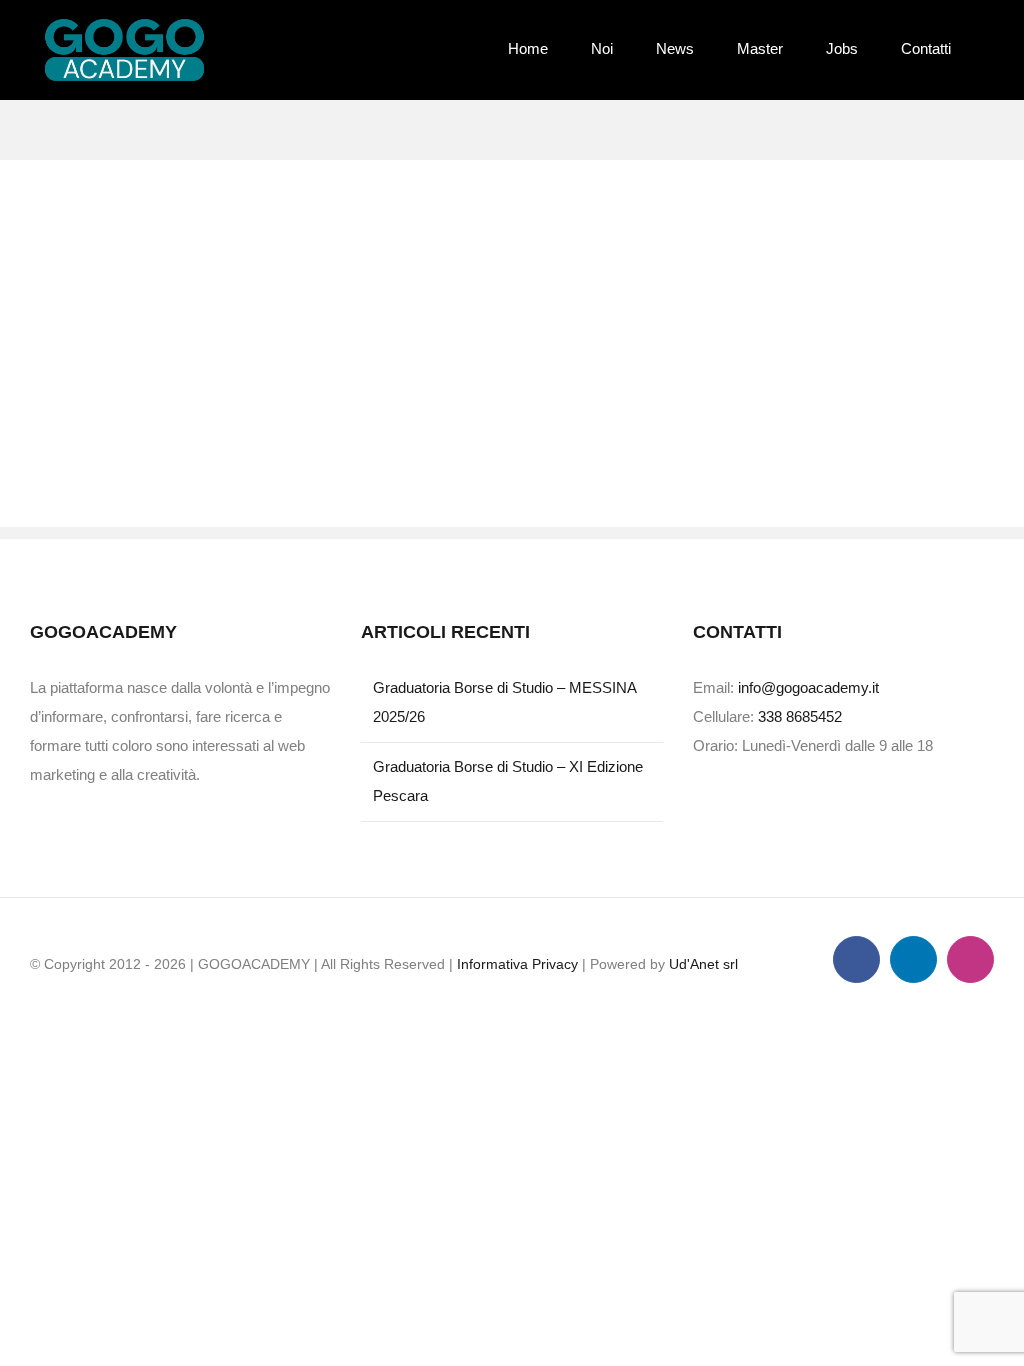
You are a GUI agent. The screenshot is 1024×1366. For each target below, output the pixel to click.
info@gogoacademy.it (808, 687)
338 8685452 (800, 716)
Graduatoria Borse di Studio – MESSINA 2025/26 (504, 702)
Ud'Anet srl (703, 964)
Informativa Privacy (517, 964)
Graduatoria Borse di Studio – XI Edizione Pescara (508, 781)
